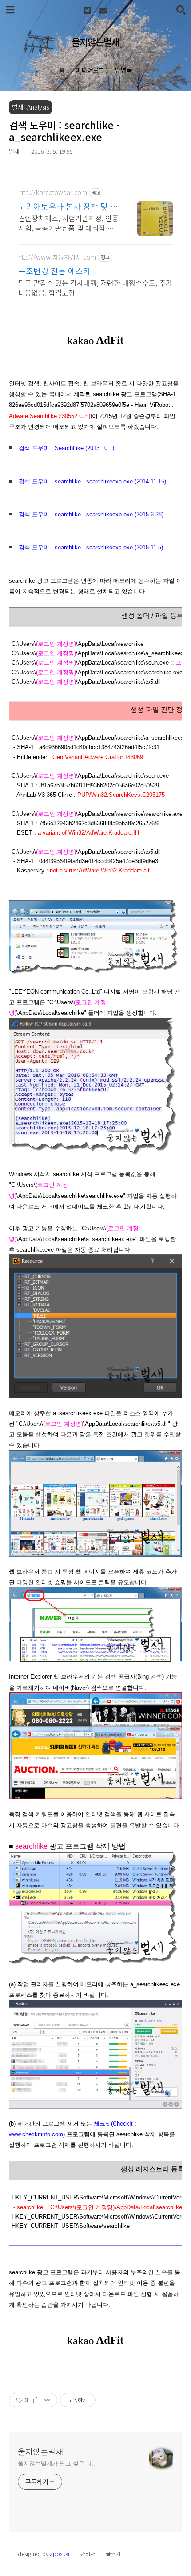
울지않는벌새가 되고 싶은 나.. (56, 2463)
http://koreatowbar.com (53, 193)
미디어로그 (90, 70)
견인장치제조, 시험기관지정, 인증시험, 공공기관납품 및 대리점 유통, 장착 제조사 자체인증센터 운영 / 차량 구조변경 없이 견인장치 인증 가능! (68, 223)
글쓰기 (113, 2554)
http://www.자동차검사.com (57, 257)
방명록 (124, 70)
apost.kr (60, 2554)
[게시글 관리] (47, 2400)
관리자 (88, 2554)
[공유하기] (36, 2400)
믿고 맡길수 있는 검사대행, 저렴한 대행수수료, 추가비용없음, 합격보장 (95, 287)
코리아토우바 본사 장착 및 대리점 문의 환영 (68, 206)
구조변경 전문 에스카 (54, 271)
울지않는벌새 (95, 42)
